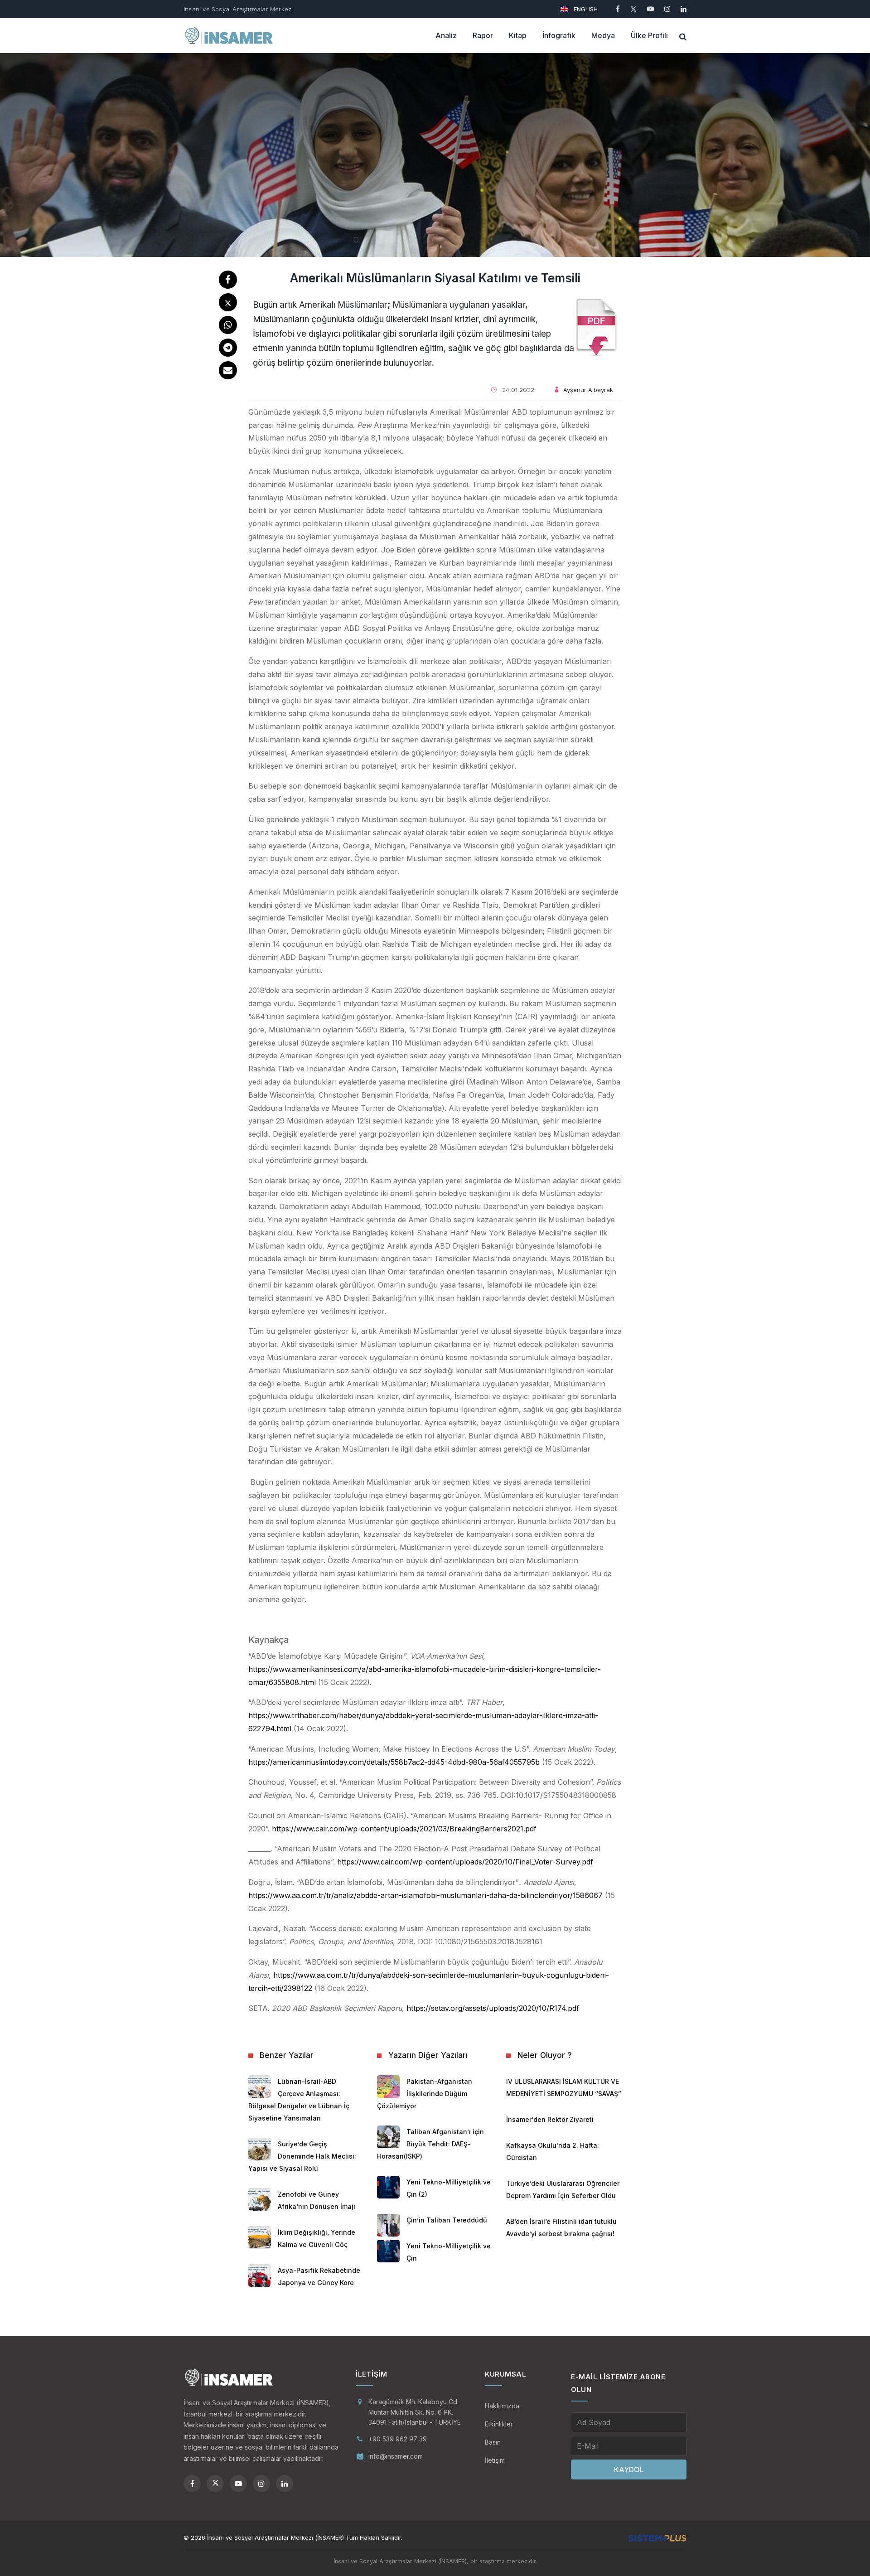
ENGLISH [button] (585, 9)
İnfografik (559, 35)
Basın (493, 2442)
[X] (633, 9)
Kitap (518, 35)
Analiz (446, 35)
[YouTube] (650, 9)
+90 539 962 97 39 (398, 2439)
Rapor (483, 35)
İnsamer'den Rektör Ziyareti (550, 2119)
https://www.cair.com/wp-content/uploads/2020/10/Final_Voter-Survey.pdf (465, 1862)
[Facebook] (618, 9)
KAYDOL (629, 2469)
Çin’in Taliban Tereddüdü (447, 2220)
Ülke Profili (649, 35)
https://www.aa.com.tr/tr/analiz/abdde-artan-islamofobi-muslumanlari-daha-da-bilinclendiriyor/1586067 (425, 1895)
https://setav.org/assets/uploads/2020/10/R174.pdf (493, 2008)
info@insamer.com (396, 2456)
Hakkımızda (502, 2406)
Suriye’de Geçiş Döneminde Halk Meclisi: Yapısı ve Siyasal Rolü (302, 2156)
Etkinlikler (499, 2424)
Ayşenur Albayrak (588, 390)
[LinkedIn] (684, 9)
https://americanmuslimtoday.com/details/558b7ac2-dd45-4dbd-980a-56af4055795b (394, 1762)
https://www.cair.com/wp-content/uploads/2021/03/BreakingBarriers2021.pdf (404, 1829)
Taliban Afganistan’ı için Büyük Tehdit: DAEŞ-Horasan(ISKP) (430, 2144)
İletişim (495, 2460)
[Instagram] (667, 9)
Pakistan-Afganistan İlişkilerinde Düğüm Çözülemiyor (425, 2094)
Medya (603, 35)
